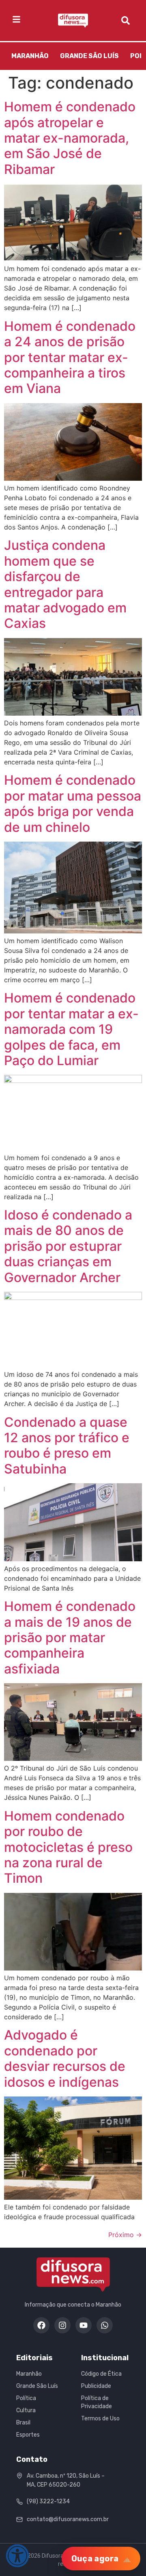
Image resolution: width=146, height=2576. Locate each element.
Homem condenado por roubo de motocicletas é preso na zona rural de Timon (68, 1847)
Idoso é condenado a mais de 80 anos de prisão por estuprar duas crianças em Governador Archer (68, 1246)
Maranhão (30, 56)
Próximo (125, 2235)
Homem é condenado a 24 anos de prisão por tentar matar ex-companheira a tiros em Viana (70, 357)
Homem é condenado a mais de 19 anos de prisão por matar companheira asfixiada (70, 1637)
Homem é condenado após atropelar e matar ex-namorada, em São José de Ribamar (70, 138)
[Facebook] (41, 2325)
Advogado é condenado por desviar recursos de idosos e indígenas (65, 2058)
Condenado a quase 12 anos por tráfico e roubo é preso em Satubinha (67, 1445)
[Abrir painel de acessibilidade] (17, 2556)
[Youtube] (84, 2325)
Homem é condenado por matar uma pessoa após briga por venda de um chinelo (73, 803)
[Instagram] (62, 2325)
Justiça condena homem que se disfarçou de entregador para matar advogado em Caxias (65, 584)
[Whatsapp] (105, 2325)
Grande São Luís (89, 56)
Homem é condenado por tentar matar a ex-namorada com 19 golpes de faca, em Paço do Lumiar (71, 1029)
